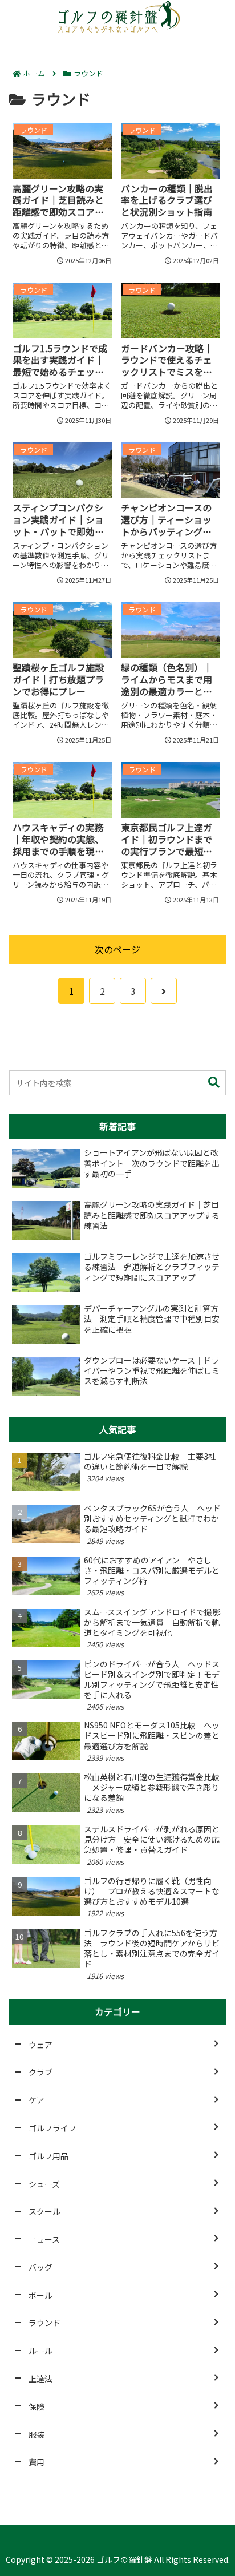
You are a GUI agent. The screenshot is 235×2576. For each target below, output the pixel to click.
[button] (214, 1083)
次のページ (117, 949)
